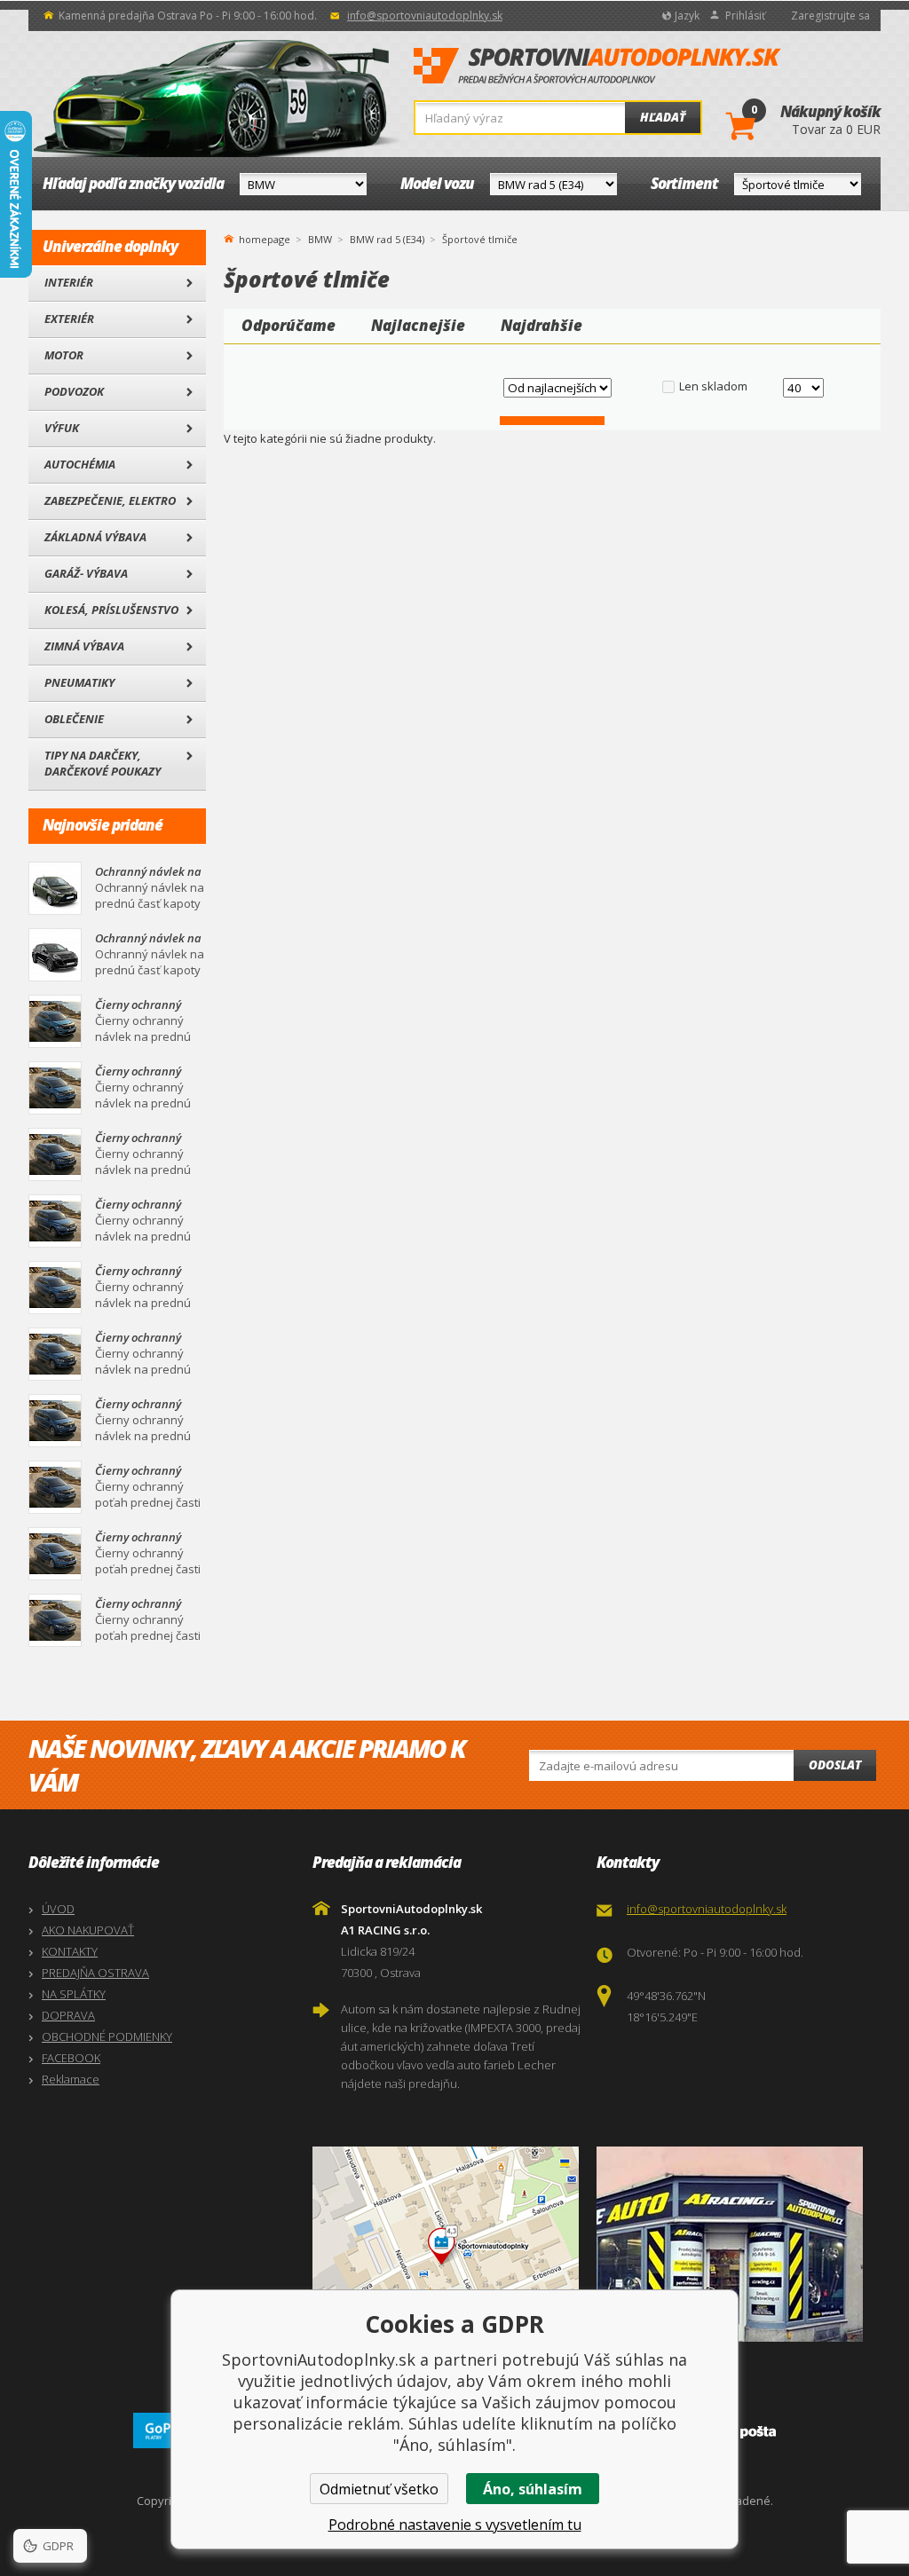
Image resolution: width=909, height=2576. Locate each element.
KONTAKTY (70, 1951)
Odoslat (835, 1765)
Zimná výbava (84, 646)
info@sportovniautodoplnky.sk (425, 16)
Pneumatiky (79, 682)
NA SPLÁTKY (74, 1994)
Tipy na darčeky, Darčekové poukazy (103, 763)
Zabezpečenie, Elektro (110, 500)
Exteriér (69, 319)
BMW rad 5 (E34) (387, 239)
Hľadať (663, 117)
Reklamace (71, 2079)
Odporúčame (289, 325)
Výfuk (62, 428)
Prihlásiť (745, 16)
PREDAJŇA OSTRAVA (95, 1973)
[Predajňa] (734, 2244)
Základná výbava (95, 537)
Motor (64, 355)
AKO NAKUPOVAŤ (88, 1930)
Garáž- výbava (86, 573)
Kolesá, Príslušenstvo (111, 610)
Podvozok (74, 391)
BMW (320, 239)
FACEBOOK (71, 2058)
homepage (265, 238)
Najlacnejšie (418, 325)
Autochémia (80, 464)
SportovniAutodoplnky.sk (597, 67)
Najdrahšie (541, 325)
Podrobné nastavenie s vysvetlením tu (455, 2525)
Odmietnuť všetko (379, 2489)
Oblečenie (74, 719)
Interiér (69, 282)
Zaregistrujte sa (830, 16)
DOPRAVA (68, 2015)
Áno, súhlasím (533, 2489)
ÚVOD (58, 1909)
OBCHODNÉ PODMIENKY (107, 2036)
